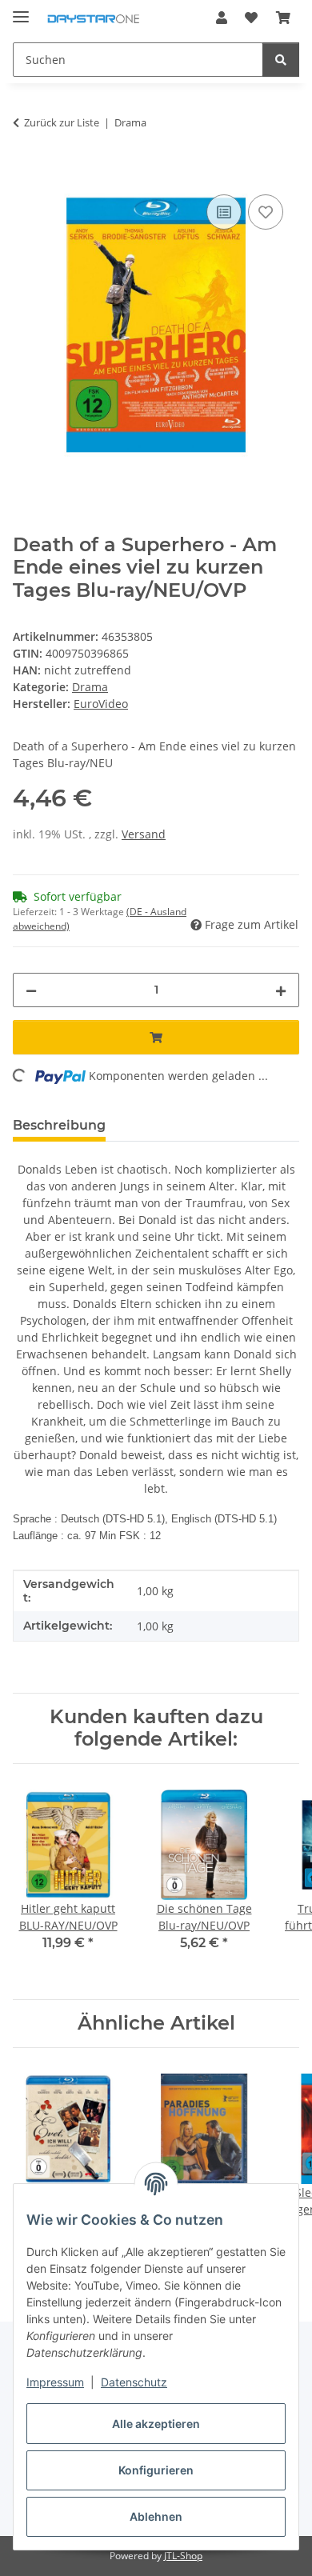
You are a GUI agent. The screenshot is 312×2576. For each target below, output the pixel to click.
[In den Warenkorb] (26, 173)
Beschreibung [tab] (59, 1125)
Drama (90, 687)
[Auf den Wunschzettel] (266, 212)
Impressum (55, 2382)
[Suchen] (281, 60)
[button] (222, 18)
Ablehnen (156, 2516)
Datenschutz (134, 2382)
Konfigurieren (156, 2470)
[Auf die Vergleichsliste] (224, 212)
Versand (144, 834)
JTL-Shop (183, 2556)
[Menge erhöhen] (281, 990)
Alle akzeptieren (156, 2424)
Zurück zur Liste (62, 122)
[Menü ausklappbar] (21, 10)
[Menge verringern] (31, 990)
